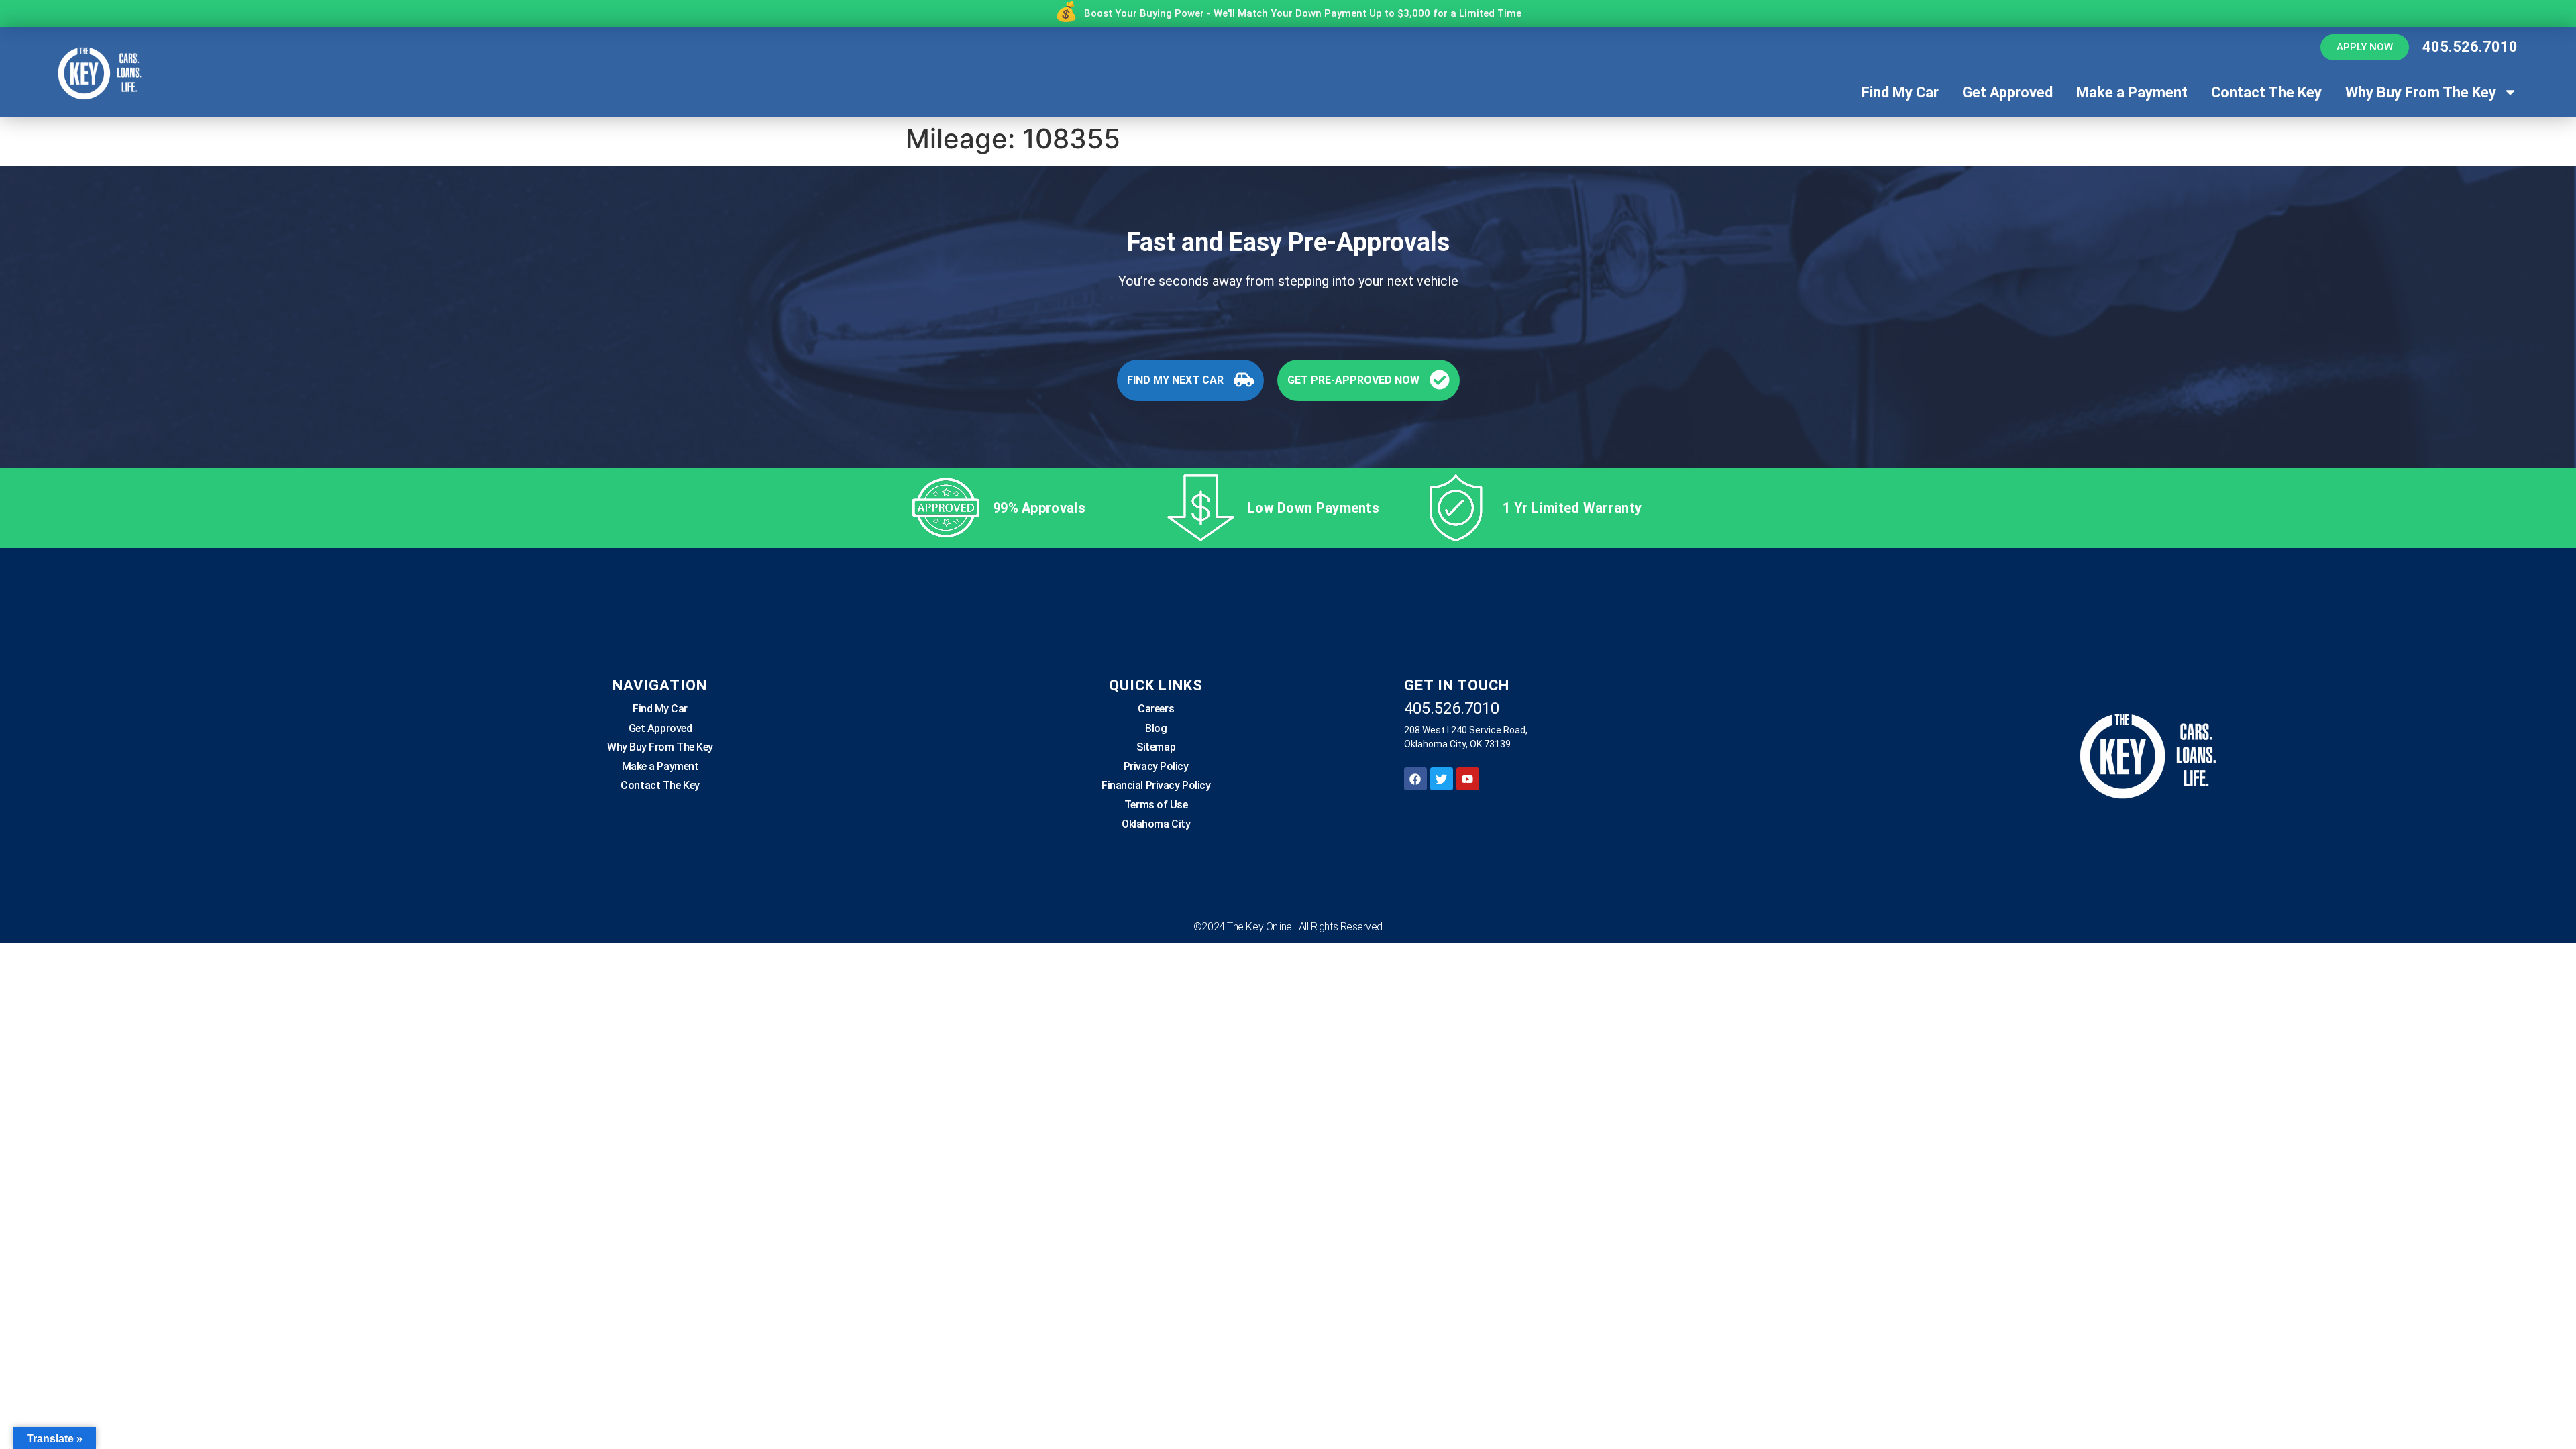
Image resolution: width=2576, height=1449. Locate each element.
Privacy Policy (1156, 766)
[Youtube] (1468, 779)
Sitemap (1156, 747)
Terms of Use (1156, 805)
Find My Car (1900, 92)
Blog (1156, 728)
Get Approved (2007, 92)
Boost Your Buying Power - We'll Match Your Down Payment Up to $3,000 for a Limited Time (1303, 13)
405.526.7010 (2470, 47)
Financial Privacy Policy (1156, 785)
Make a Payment (2132, 92)
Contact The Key (2266, 92)
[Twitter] (1442, 779)
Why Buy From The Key (2421, 92)
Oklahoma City (1156, 824)
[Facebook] (1415, 779)
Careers (1156, 709)
